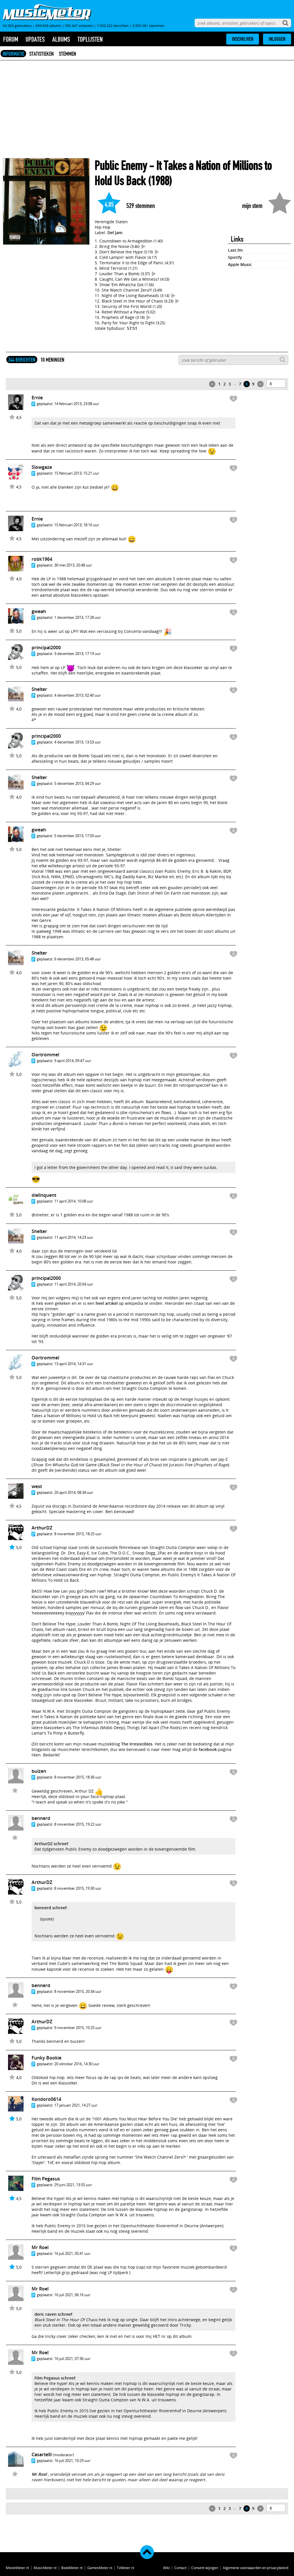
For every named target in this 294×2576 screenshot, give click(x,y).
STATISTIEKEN (41, 54)
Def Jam (115, 233)
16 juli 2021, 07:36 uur (72, 2359)
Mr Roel (40, 2247)
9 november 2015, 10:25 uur (78, 2028)
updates (35, 39)
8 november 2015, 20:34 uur (78, 1991)
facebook (208, 1749)
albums (61, 39)
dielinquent (44, 1195)
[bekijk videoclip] (144, 246)
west (37, 1486)
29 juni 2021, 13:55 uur (73, 2185)
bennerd (41, 1818)
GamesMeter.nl (100, 2568)
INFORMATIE (13, 54)
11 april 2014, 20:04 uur (74, 1284)
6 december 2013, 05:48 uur (78, 959)
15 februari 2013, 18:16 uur (77, 525)
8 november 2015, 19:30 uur (78, 1888)
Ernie (37, 398)
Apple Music (240, 264)
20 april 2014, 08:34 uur (74, 1492)
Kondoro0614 (46, 2099)
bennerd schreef (51, 1908)
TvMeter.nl (125, 2568)
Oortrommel (45, 1055)
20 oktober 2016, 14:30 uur (77, 2064)
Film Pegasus (46, 2179)
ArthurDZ (42, 1528)
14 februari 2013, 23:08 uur (77, 404)
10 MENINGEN (52, 360)
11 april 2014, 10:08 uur (74, 1201)
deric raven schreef (53, 2314)
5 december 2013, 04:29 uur (78, 783)
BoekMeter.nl (72, 2568)
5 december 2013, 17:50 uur (78, 836)
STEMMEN (67, 54)
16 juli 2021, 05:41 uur (72, 2253)
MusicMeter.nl (45, 2568)
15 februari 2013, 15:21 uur (77, 473)
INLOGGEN (277, 39)
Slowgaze (42, 467)
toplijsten (90, 39)
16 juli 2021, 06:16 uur (72, 2295)
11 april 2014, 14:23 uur (74, 1237)
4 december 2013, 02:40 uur (78, 695)
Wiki (166, 2568)
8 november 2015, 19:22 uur (78, 1824)
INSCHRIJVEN (243, 39)
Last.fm (235, 250)
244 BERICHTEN (22, 360)
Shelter (39, 689)
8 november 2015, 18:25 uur (78, 1534)
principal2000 (46, 648)
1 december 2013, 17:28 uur (78, 617)
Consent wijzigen (205, 2568)
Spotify (235, 257)
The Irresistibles (137, 1744)
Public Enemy (121, 166)
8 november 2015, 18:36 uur (78, 1777)
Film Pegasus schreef (55, 2378)
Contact (180, 2568)
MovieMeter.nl (17, 2568)
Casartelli (42, 2454)
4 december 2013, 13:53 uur (78, 742)
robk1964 (42, 559)
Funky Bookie (47, 2058)
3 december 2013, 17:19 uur (78, 654)
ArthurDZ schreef (51, 1844)
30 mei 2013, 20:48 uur (73, 565)
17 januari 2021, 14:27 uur (76, 2105)
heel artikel (107, 1303)
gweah (39, 611)
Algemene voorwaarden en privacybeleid (256, 2568)
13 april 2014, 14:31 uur (74, 1364)
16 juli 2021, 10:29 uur (72, 2461)
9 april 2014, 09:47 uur (73, 1061)
